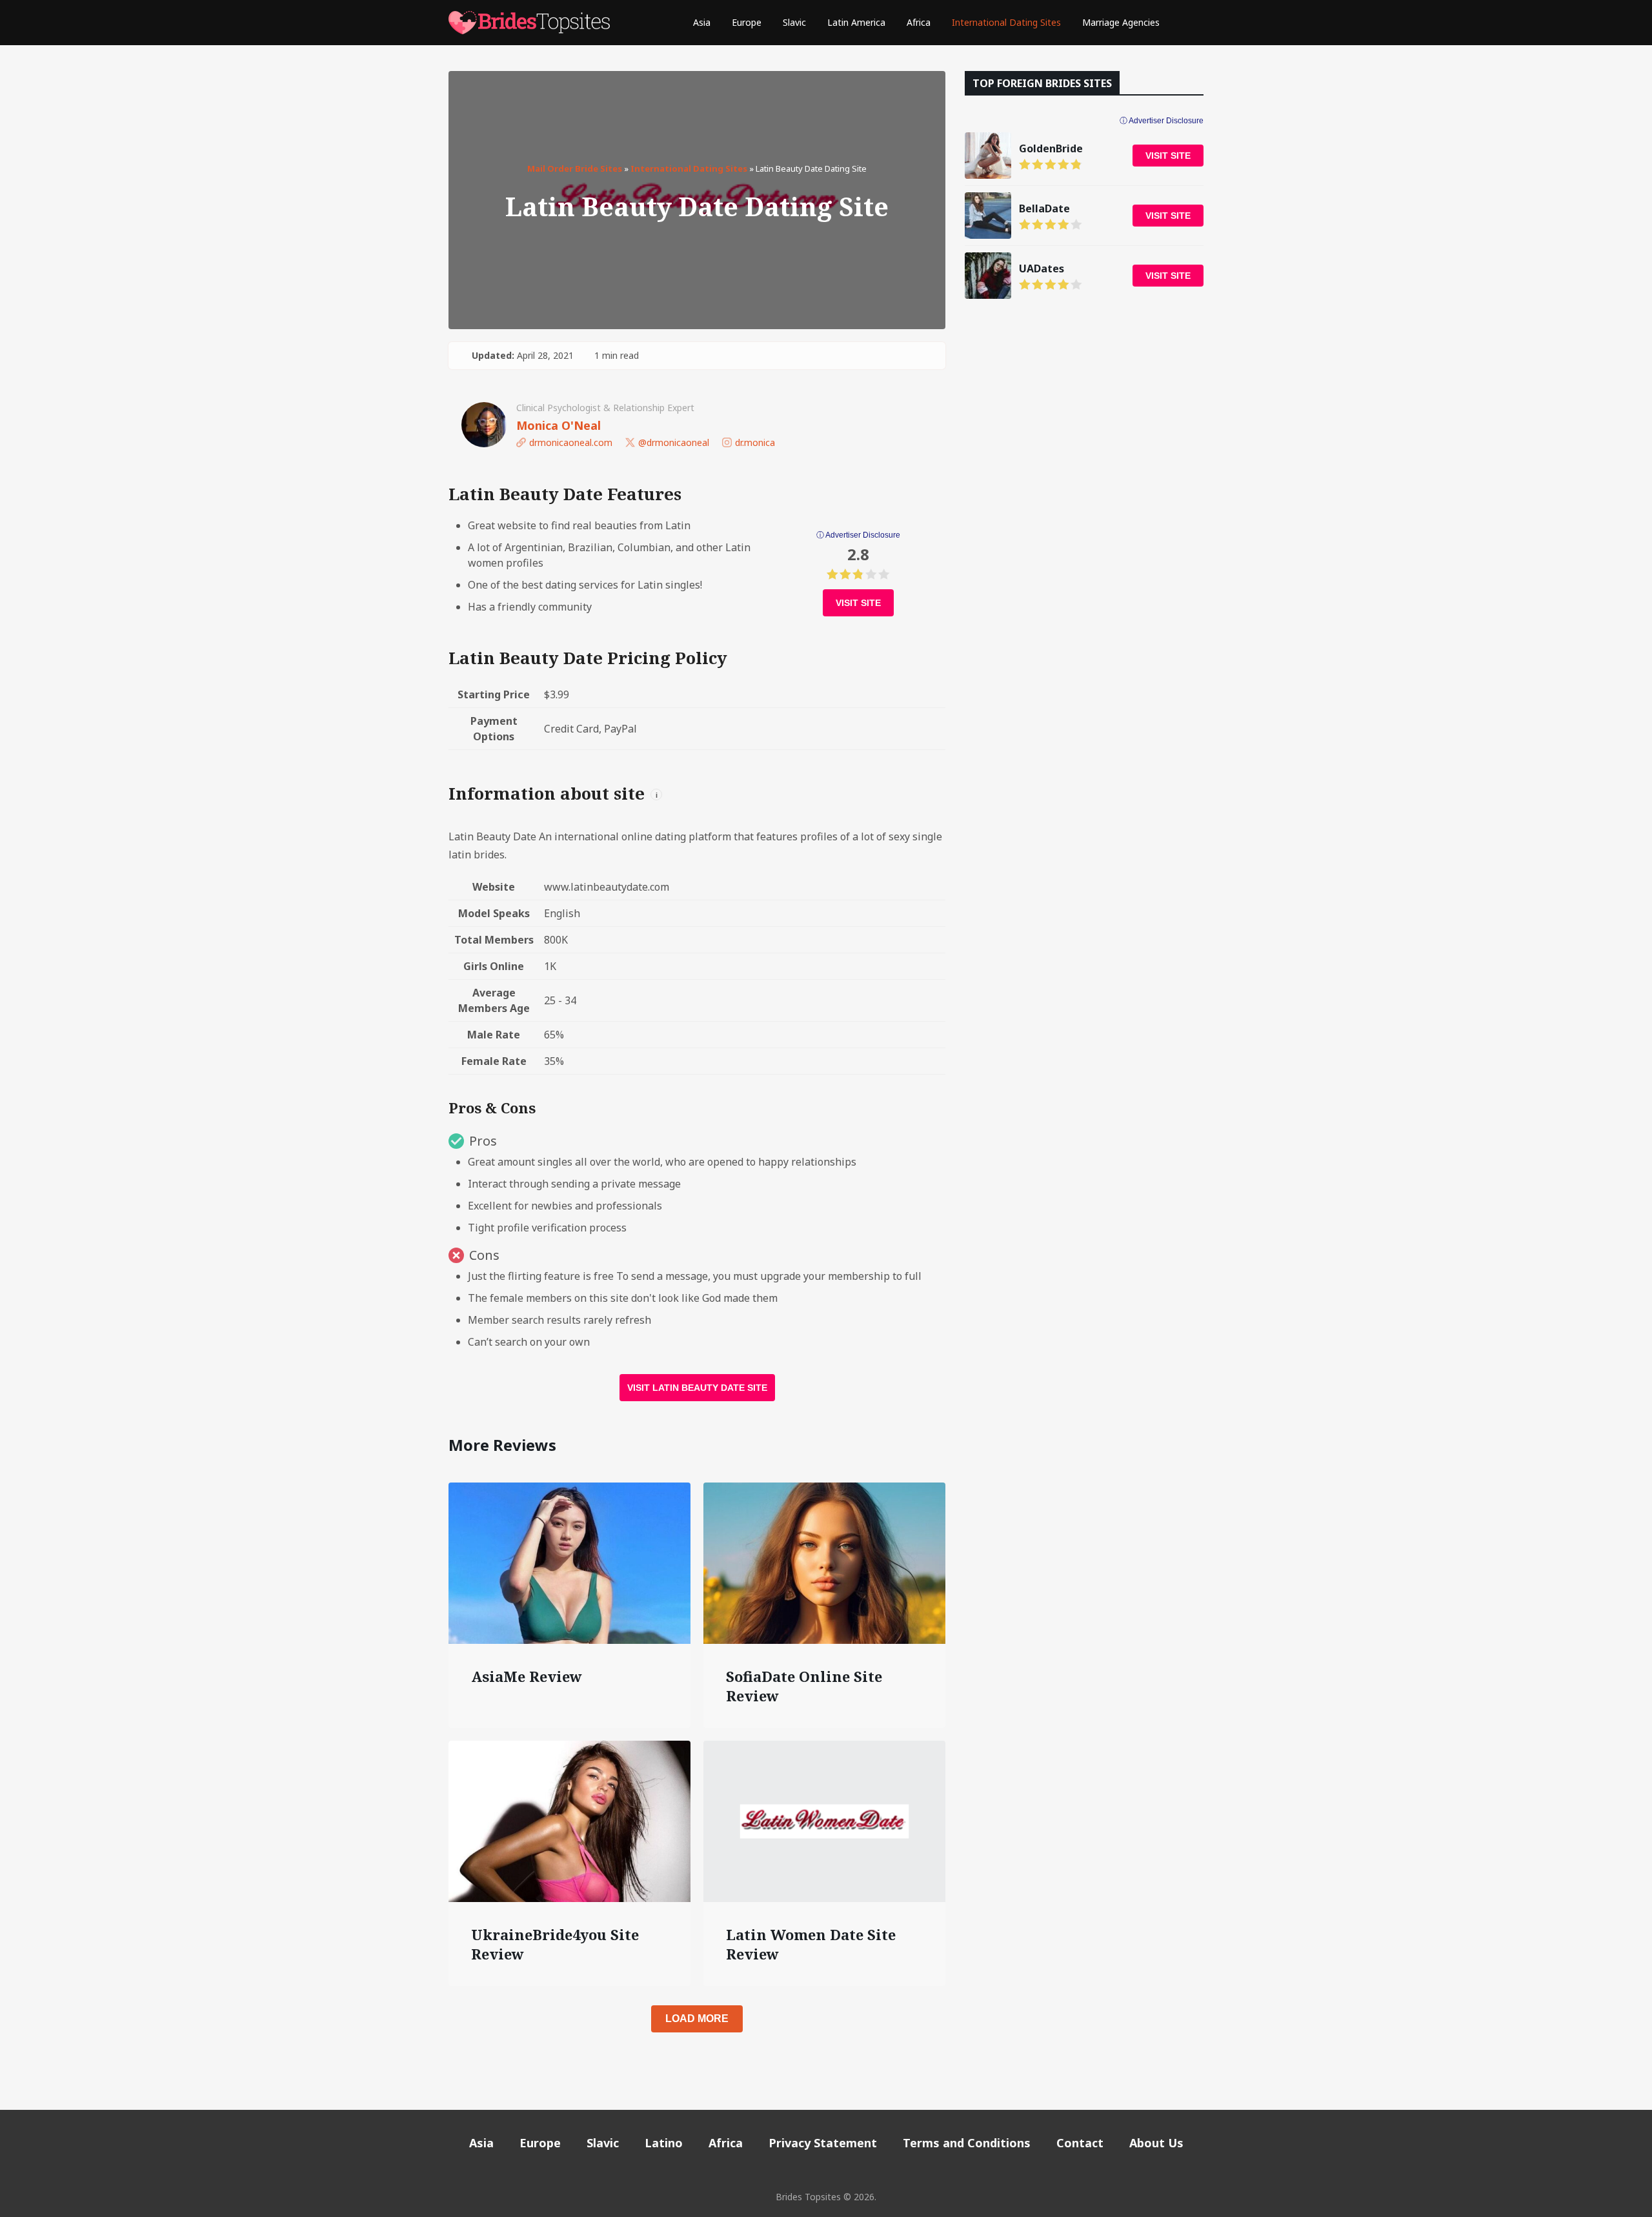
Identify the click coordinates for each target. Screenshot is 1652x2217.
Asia (702, 22)
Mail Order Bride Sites (575, 168)
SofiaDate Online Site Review (804, 1686)
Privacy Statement (823, 2143)
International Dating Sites (1006, 22)
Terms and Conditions (967, 2143)
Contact (1080, 2143)
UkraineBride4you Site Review (555, 1944)
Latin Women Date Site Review (811, 1944)
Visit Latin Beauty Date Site (697, 1388)
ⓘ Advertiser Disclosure (858, 535)
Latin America (856, 22)
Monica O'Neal (559, 425)
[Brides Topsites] (529, 23)
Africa (919, 22)
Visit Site (858, 603)
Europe (747, 22)
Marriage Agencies (1121, 22)
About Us (1156, 2143)
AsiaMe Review (527, 1676)
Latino (664, 2143)
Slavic (794, 22)
